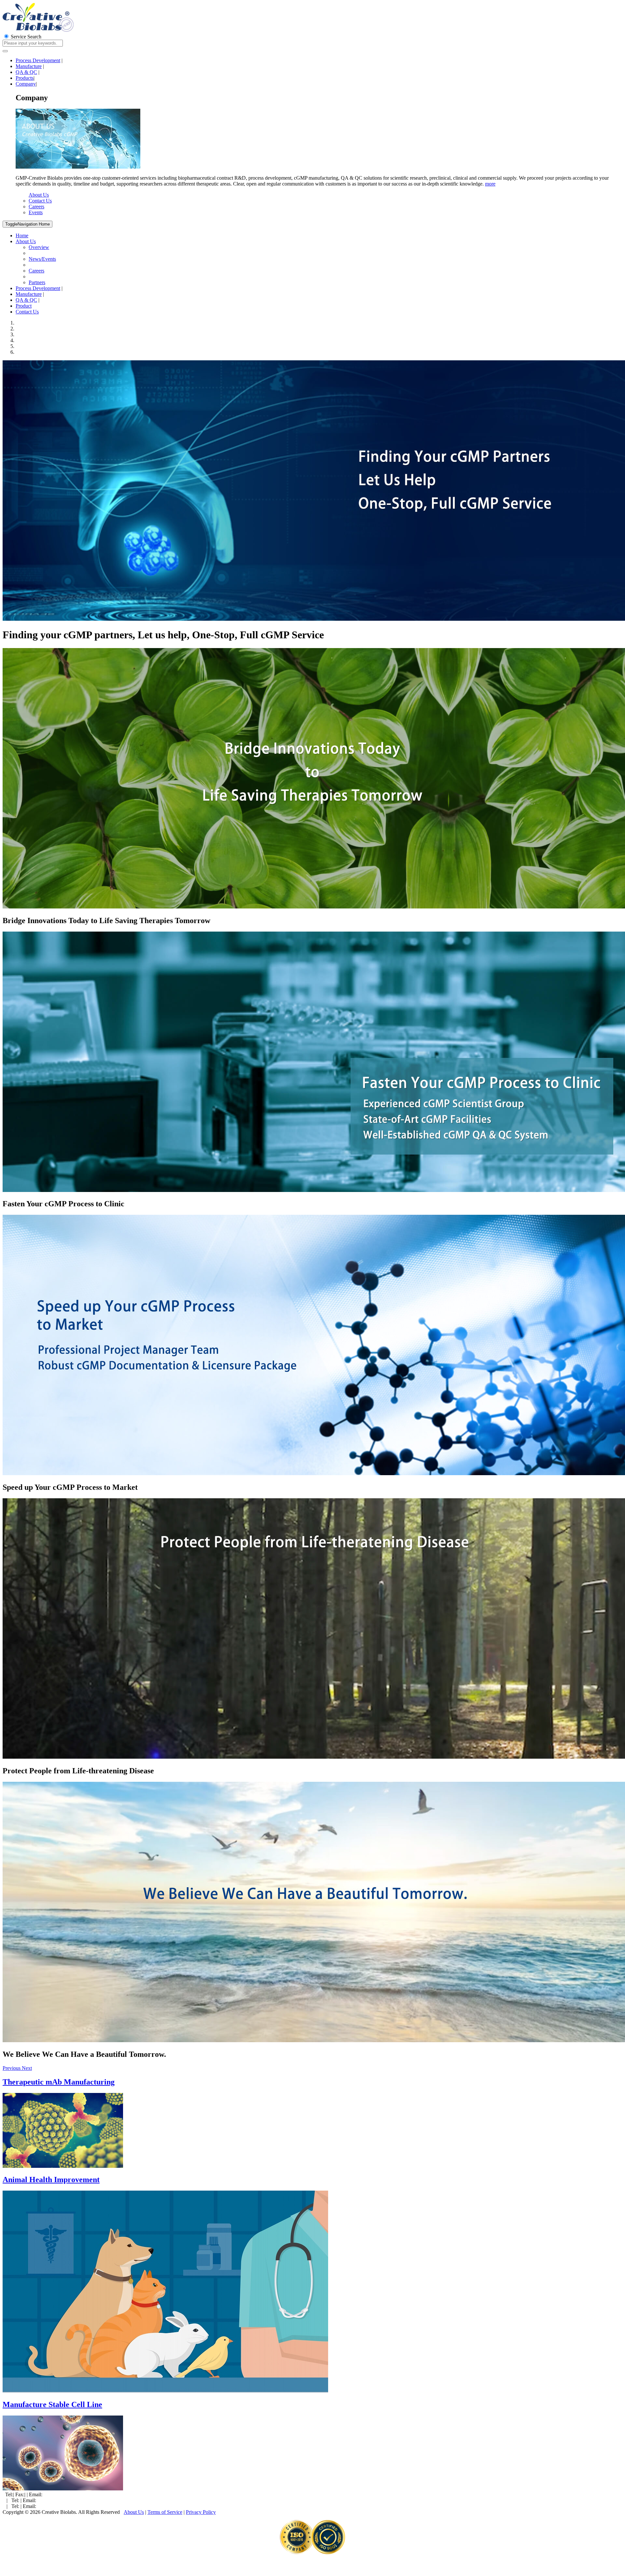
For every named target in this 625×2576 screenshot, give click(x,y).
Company (26, 84)
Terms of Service (165, 2512)
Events (36, 212)
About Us (39, 195)
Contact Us (40, 201)
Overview (39, 247)
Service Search (25, 37)
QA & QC (26, 72)
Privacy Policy (201, 2512)
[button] (12, 2068)
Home (28, 224)
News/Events (42, 259)
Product (24, 306)
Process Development (38, 60)
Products (25, 78)
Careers (36, 207)
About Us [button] (26, 241)
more (490, 184)
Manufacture (29, 66)
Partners (37, 282)
